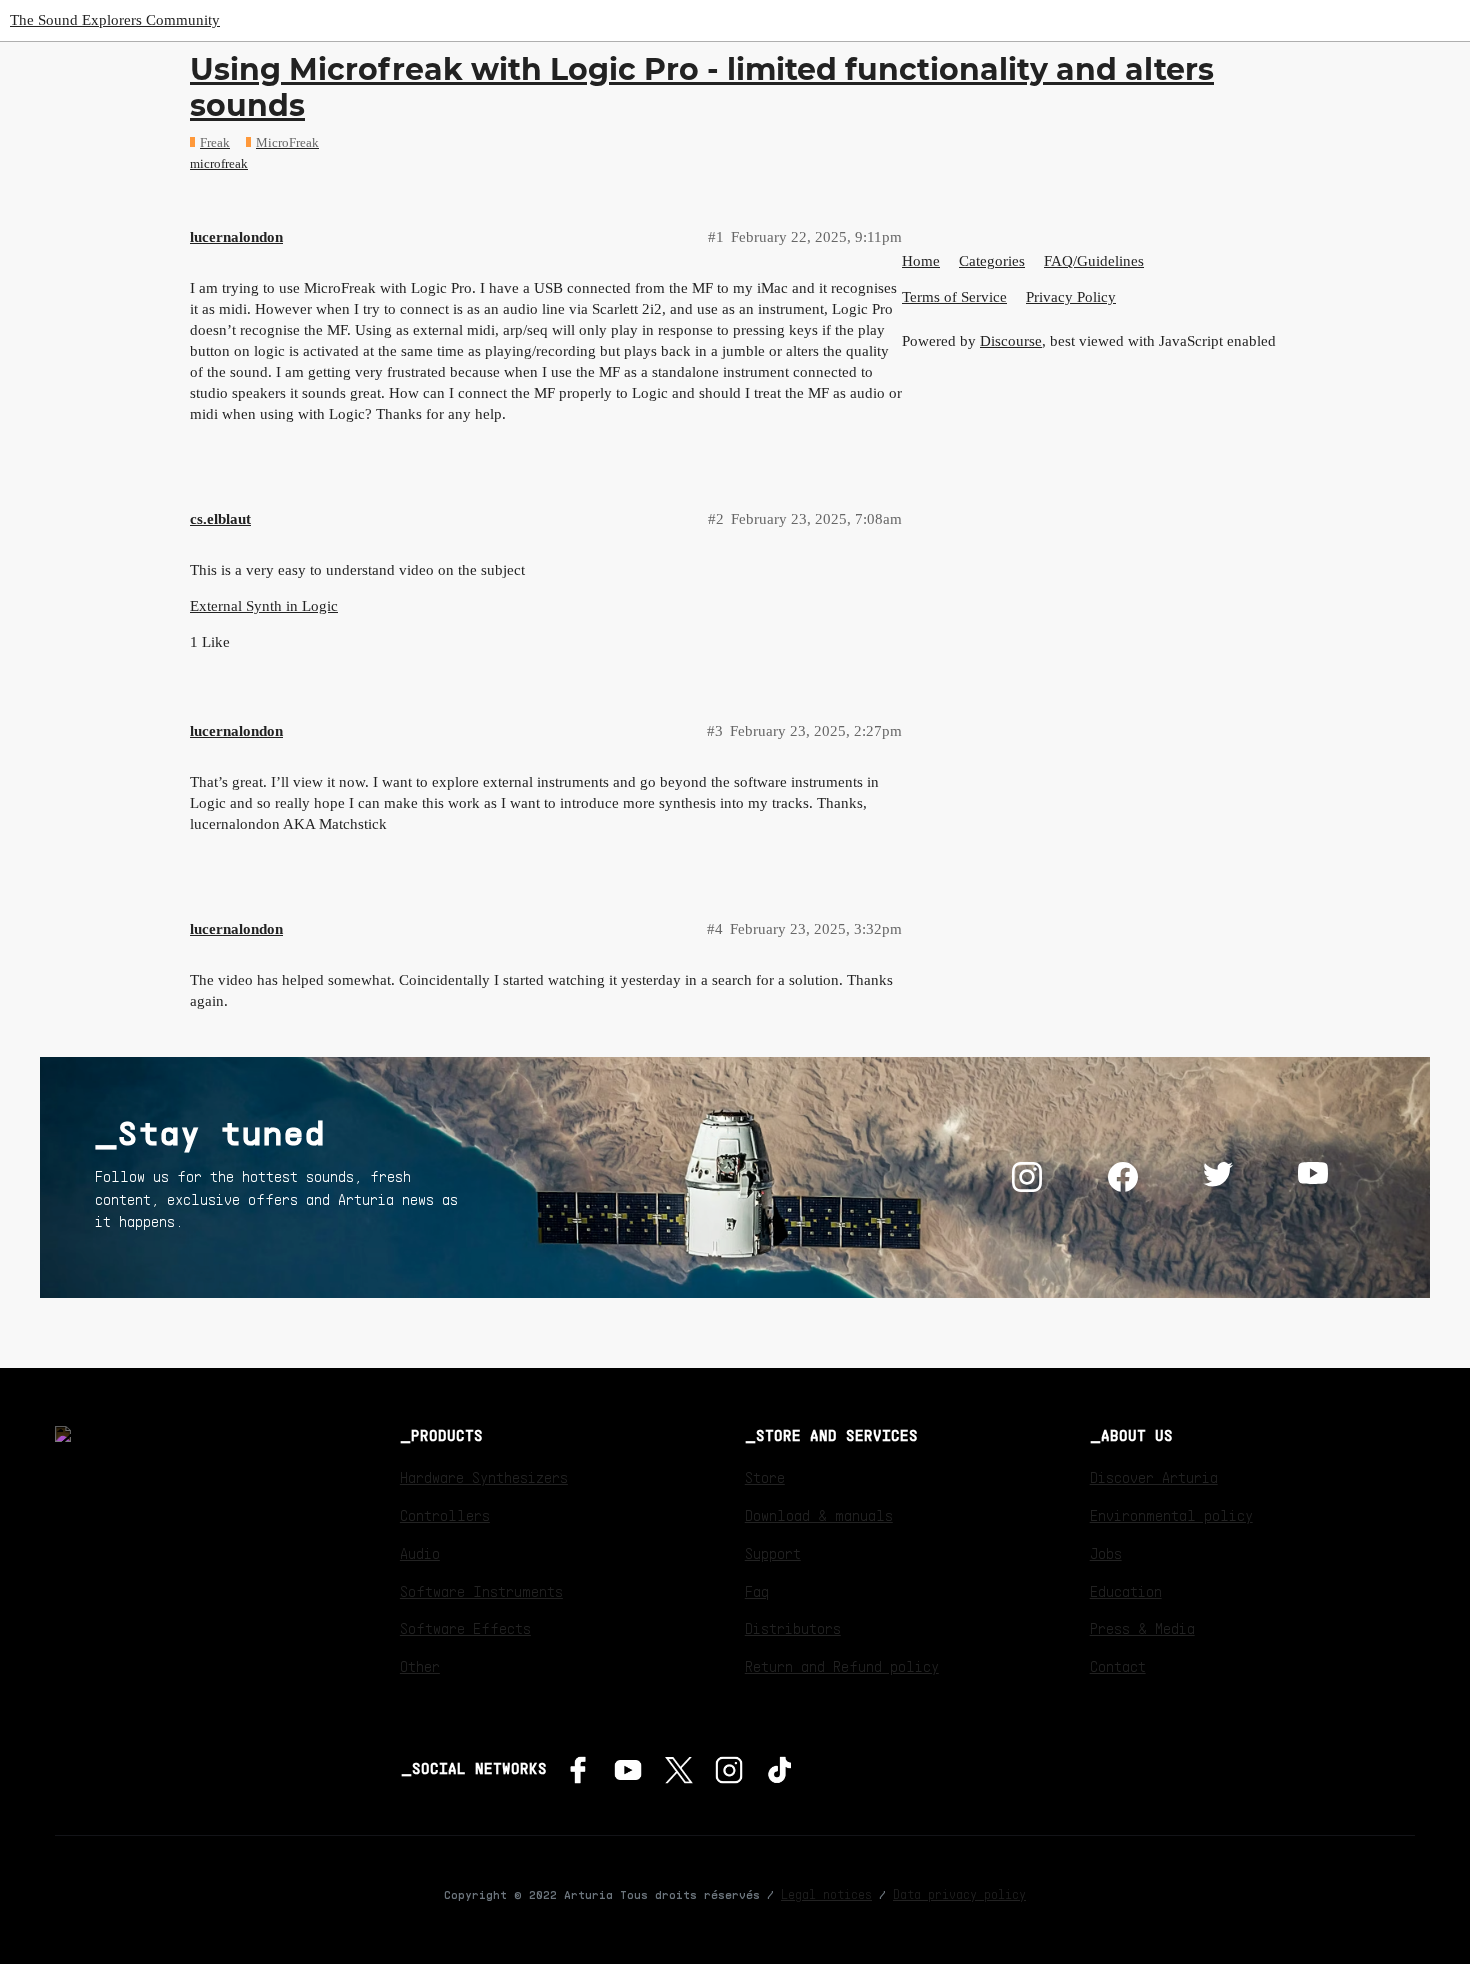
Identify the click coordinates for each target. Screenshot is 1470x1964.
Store (765, 1477)
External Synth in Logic (264, 606)
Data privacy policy (959, 1894)
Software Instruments (481, 1591)
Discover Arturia (1154, 1477)
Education (1126, 1591)
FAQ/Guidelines (1094, 261)
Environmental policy (1171, 1515)
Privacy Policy (1071, 297)
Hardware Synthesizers (484, 1477)
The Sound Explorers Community (115, 20)
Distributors (793, 1628)
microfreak (219, 163)
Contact (1118, 1666)
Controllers (445, 1515)
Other (420, 1666)
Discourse (1011, 341)
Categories (992, 261)
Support (773, 1553)
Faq (757, 1591)
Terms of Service (954, 297)
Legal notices (826, 1894)
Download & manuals (819, 1515)
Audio (420, 1553)
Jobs (1106, 1553)
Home (921, 261)
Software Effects (465, 1628)
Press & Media (1142, 1628)
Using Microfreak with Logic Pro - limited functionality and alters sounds (702, 87)
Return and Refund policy (842, 1666)
